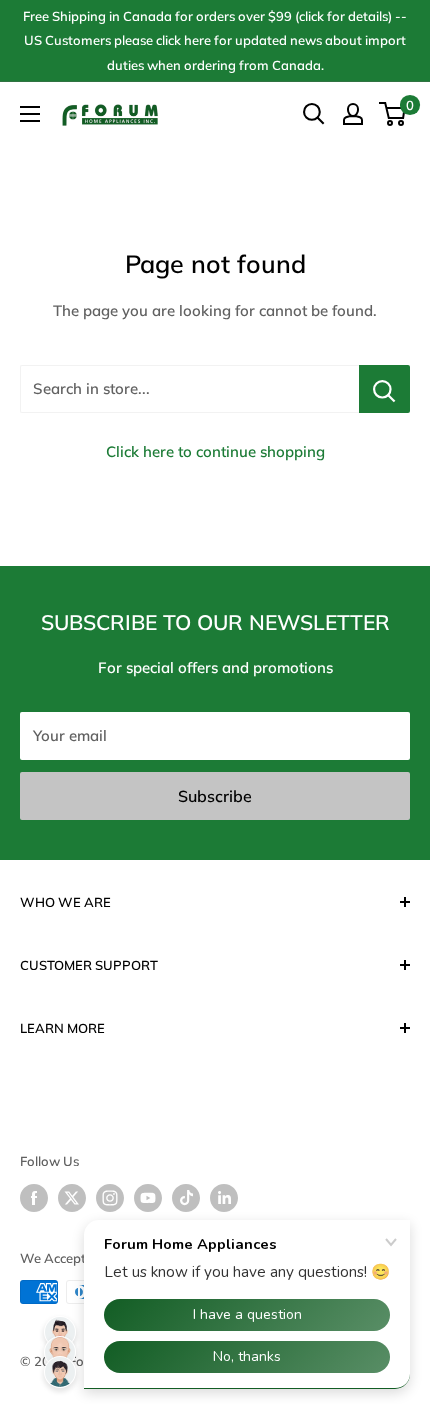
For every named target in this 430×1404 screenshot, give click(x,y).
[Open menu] (30, 114)
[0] (393, 114)
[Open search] (314, 114)
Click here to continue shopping (215, 451)
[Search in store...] (384, 389)
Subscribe (215, 796)
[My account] (353, 114)
